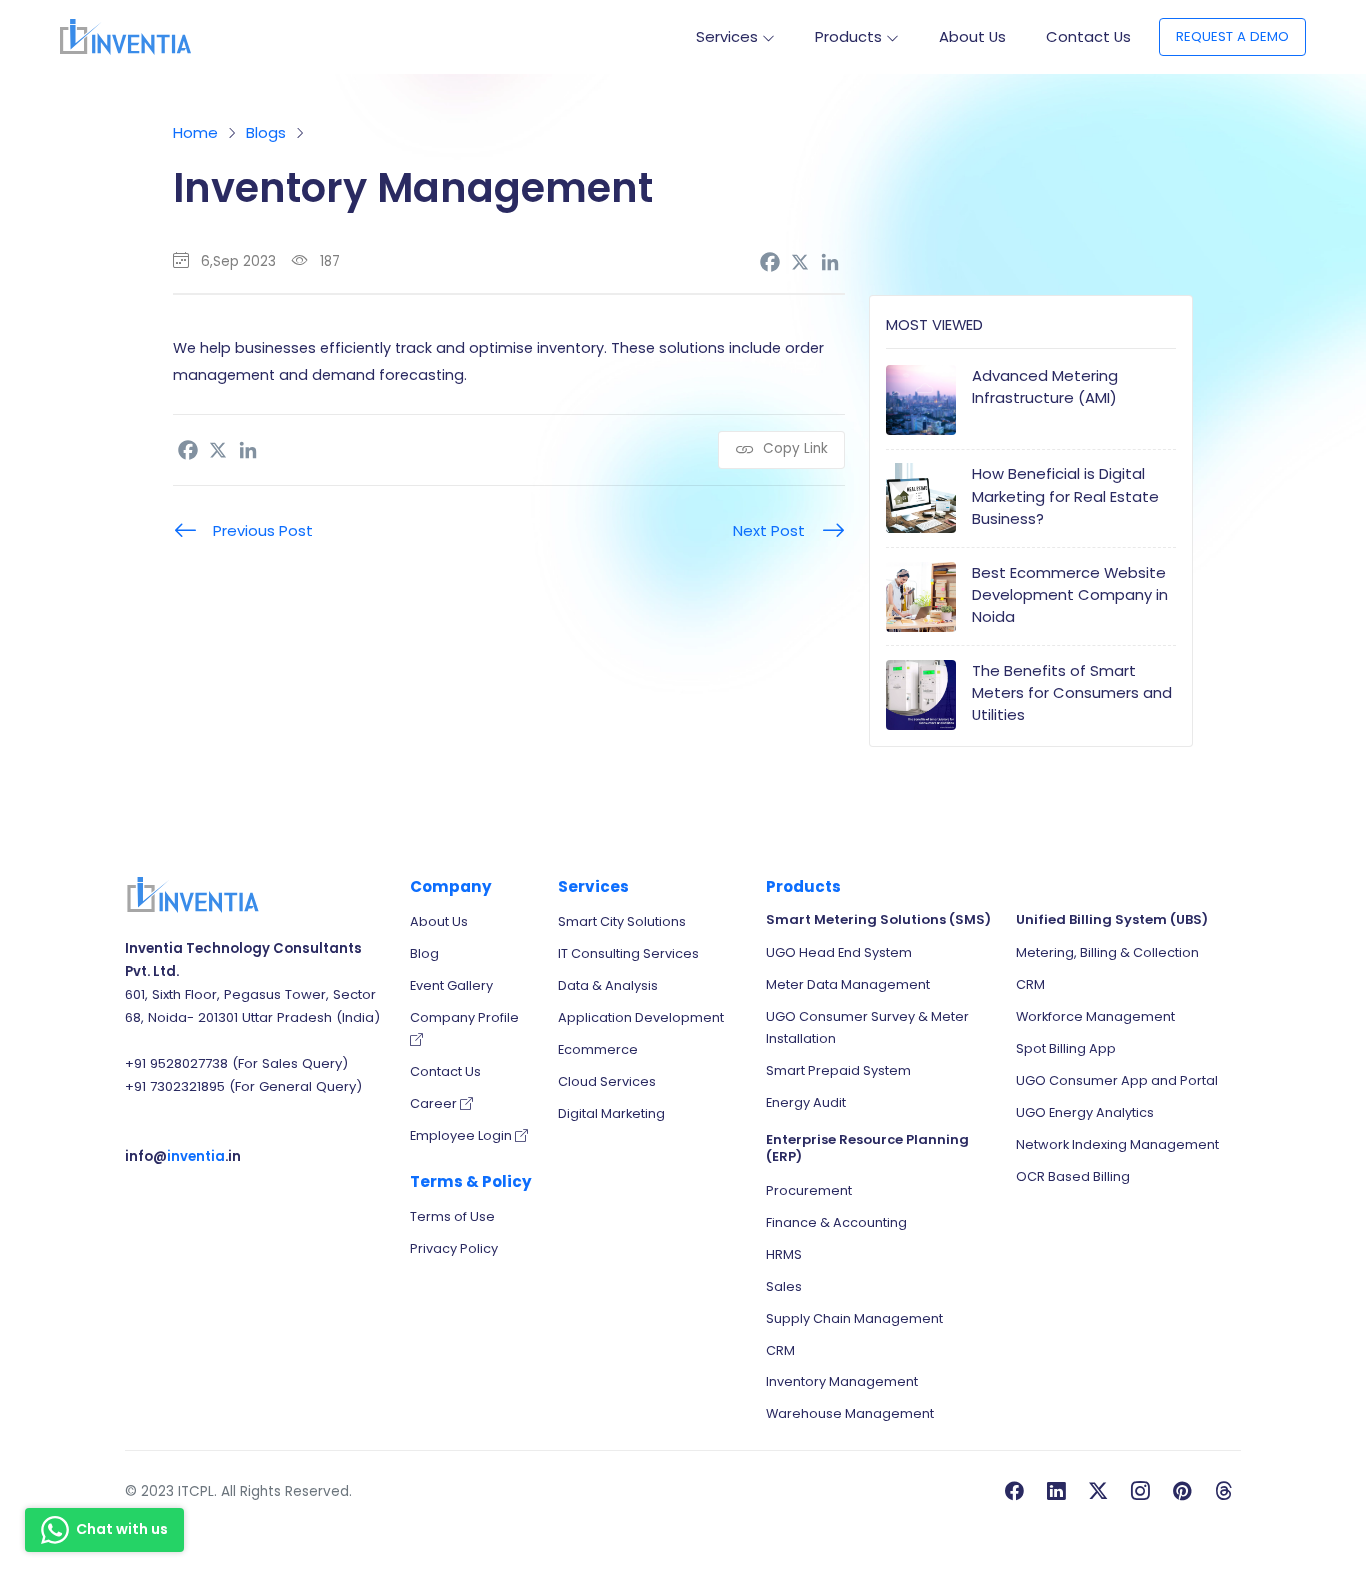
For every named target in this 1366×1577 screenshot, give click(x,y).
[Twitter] (1098, 1492)
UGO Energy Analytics (1085, 1112)
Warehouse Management (850, 1413)
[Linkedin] (830, 262)
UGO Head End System (839, 952)
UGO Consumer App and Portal (1117, 1080)
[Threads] (1224, 1492)
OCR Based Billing (1073, 1176)
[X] (800, 262)
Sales (784, 1286)
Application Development (641, 1017)
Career (435, 1103)
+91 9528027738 (176, 1063)
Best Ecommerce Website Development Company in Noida (1070, 594)
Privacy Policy (454, 1248)
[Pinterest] (1182, 1492)
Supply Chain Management (854, 1318)
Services (727, 36)
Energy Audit (806, 1102)
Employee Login (462, 1135)
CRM (780, 1350)
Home (195, 132)
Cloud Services (607, 1081)
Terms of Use (452, 1216)
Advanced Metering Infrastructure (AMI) (1045, 386)
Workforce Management (1095, 1016)
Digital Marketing (611, 1113)
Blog (424, 953)
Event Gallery (451, 985)
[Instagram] (1140, 1492)
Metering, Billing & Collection (1107, 952)
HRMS (784, 1254)
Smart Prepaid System (838, 1070)
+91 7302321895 (175, 1086)
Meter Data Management (848, 984)
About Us (972, 36)
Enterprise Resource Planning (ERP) (867, 1148)
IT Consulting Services (628, 953)
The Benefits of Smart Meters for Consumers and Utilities (1072, 692)
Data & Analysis (608, 985)
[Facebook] (770, 262)
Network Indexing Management (1117, 1144)
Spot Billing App (1066, 1048)
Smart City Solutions (622, 921)
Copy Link (793, 448)
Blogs (266, 132)
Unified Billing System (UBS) (1112, 919)
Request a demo (1232, 36)
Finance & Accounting (836, 1222)
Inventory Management (842, 1381)
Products (848, 36)
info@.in (183, 1156)
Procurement (809, 1190)
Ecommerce (598, 1049)
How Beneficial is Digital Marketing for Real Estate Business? (1065, 495)
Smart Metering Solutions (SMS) (878, 919)
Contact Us (1088, 36)
